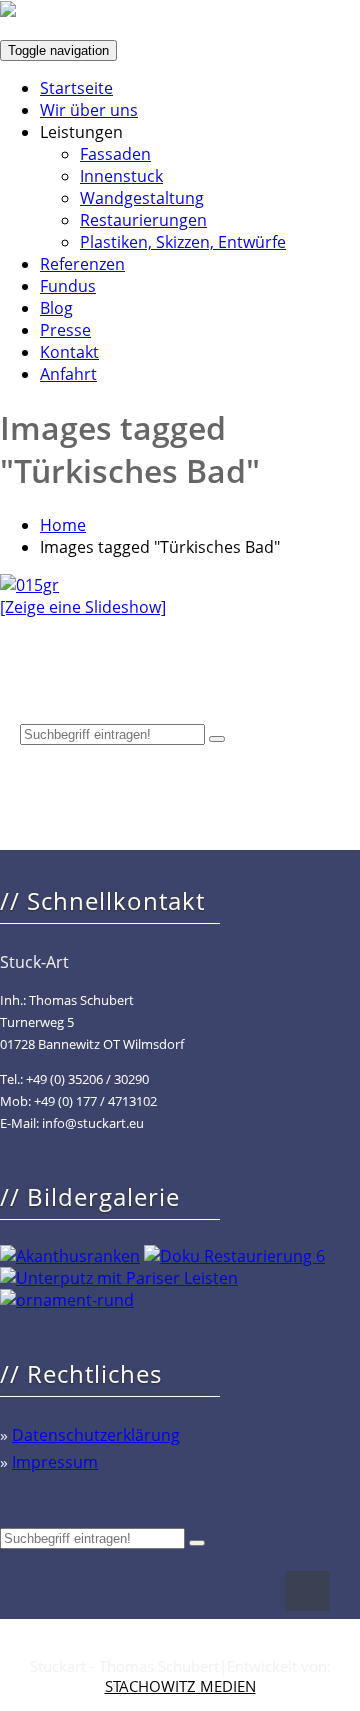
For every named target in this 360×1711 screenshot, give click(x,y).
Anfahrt (68, 374)
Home (63, 525)
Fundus (68, 286)
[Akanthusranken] (70, 1256)
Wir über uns (89, 110)
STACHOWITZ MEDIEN (180, 1686)
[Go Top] (307, 1591)
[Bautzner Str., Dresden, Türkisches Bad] (29, 585)
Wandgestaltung (142, 198)
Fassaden (115, 154)
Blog (56, 308)
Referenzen (82, 264)
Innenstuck (121, 176)
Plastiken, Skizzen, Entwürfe (183, 242)
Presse (65, 330)
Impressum (55, 1462)
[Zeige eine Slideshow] (83, 607)
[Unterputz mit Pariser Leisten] (119, 1278)
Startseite (76, 88)
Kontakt (69, 352)
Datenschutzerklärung (96, 1435)
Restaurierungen (143, 220)
